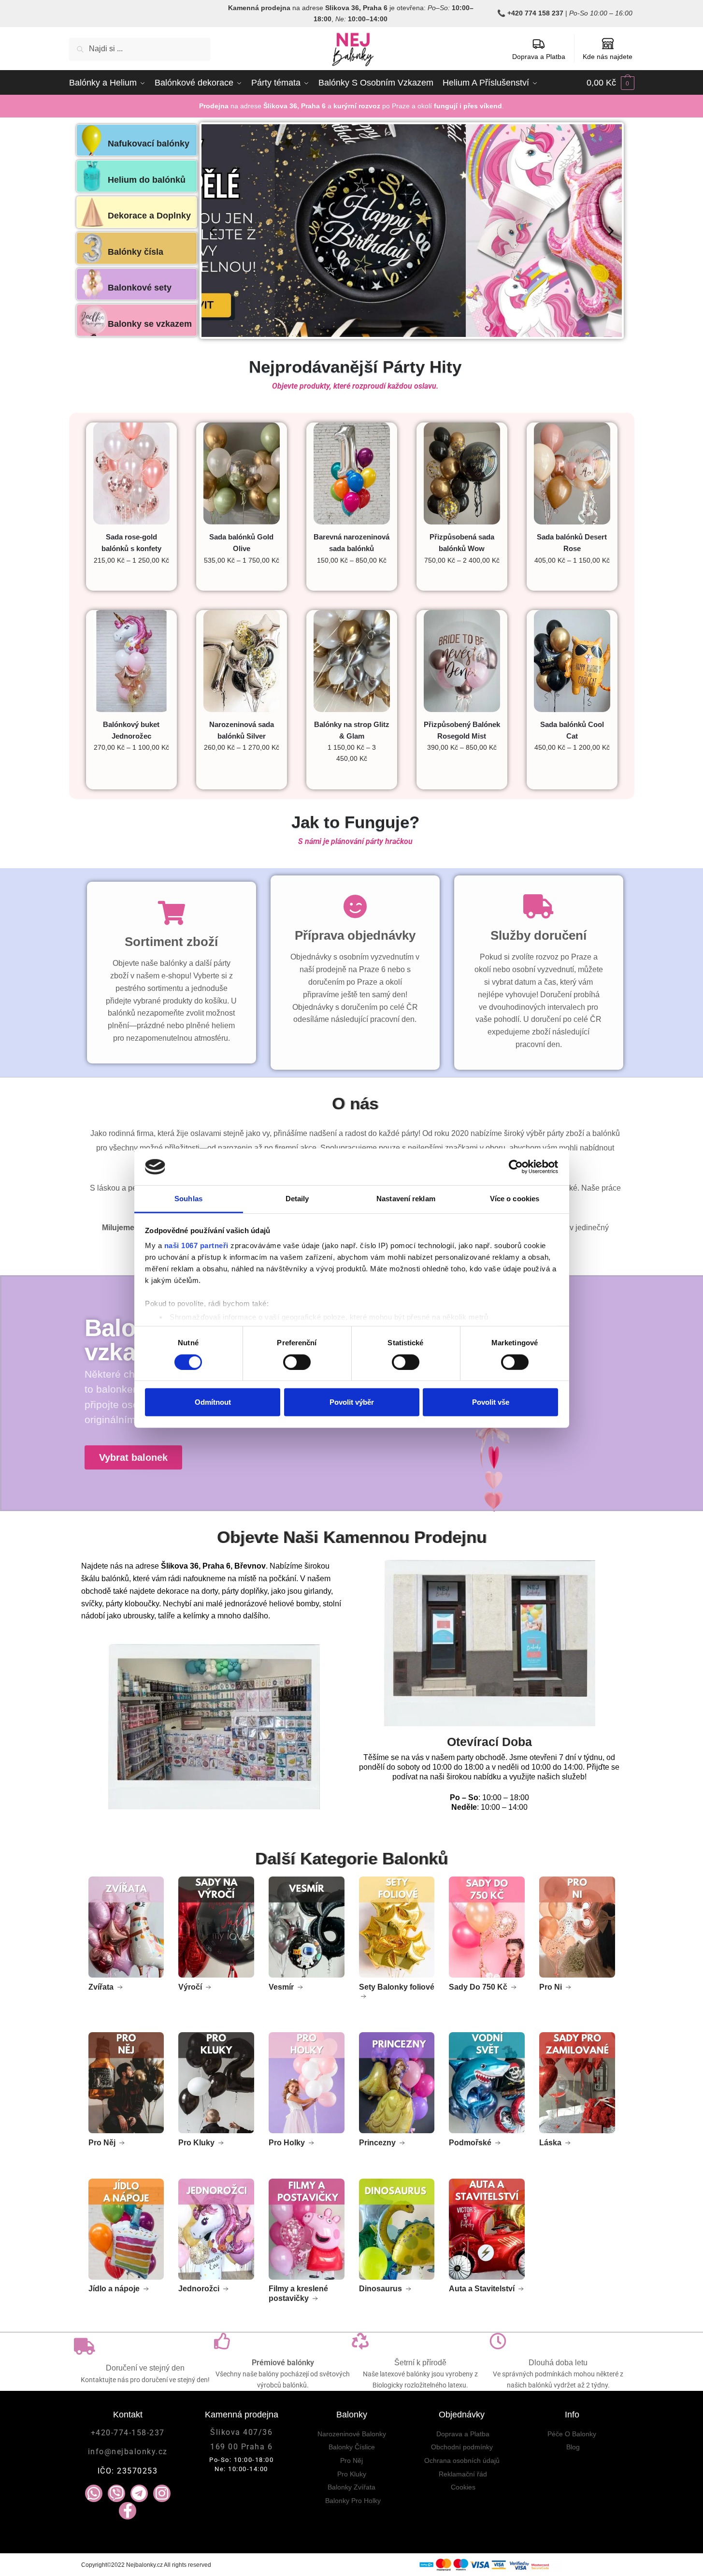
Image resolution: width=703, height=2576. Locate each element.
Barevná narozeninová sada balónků (351, 543)
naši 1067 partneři (196, 1245)
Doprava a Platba (539, 57)
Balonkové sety (140, 288)
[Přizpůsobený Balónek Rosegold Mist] (462, 661)
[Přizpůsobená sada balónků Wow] (462, 473)
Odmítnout (213, 1402)
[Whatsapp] (94, 2493)
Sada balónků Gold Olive (241, 543)
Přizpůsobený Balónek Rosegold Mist (462, 730)
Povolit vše (491, 1402)
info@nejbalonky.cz (128, 2452)
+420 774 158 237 (535, 13)
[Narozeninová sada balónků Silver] (242, 661)
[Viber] (116, 2493)
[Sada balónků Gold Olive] (242, 473)
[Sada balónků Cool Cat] (572, 661)
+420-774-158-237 (128, 2433)
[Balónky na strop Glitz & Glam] (352, 661)
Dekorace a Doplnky (149, 216)
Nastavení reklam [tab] (406, 1199)
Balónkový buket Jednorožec (131, 730)
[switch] (297, 1362)
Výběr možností (131, 580)
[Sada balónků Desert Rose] (572, 473)
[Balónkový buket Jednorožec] (131, 661)
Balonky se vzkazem (150, 324)
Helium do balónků (147, 180)
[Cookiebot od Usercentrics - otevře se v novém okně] (516, 1167)
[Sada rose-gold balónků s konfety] (131, 473)
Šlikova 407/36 (241, 2432)
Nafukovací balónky (149, 144)
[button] (212, 230)
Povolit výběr (352, 1402)
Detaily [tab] (297, 1199)
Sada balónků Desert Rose (572, 543)
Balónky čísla (136, 252)
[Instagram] (162, 2493)
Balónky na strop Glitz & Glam (352, 730)
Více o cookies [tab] (515, 1199)
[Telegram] (139, 2493)
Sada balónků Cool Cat (572, 730)
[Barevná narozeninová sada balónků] (352, 473)
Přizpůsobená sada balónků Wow (462, 543)
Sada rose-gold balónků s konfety (131, 543)
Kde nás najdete (608, 57)
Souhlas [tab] (188, 1199)
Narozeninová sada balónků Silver (242, 730)
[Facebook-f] (128, 2511)
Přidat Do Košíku (241, 580)
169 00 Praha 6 (241, 2447)
